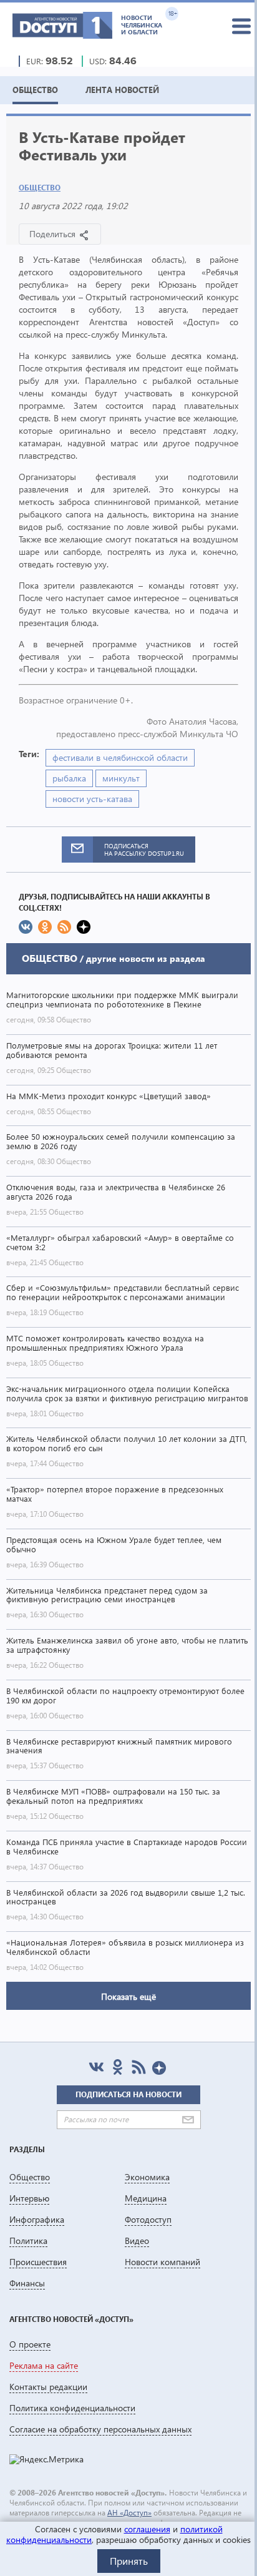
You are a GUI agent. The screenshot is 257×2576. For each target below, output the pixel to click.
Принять (129, 2561)
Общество (40, 188)
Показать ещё (128, 1996)
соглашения (147, 2529)
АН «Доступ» (129, 2513)
